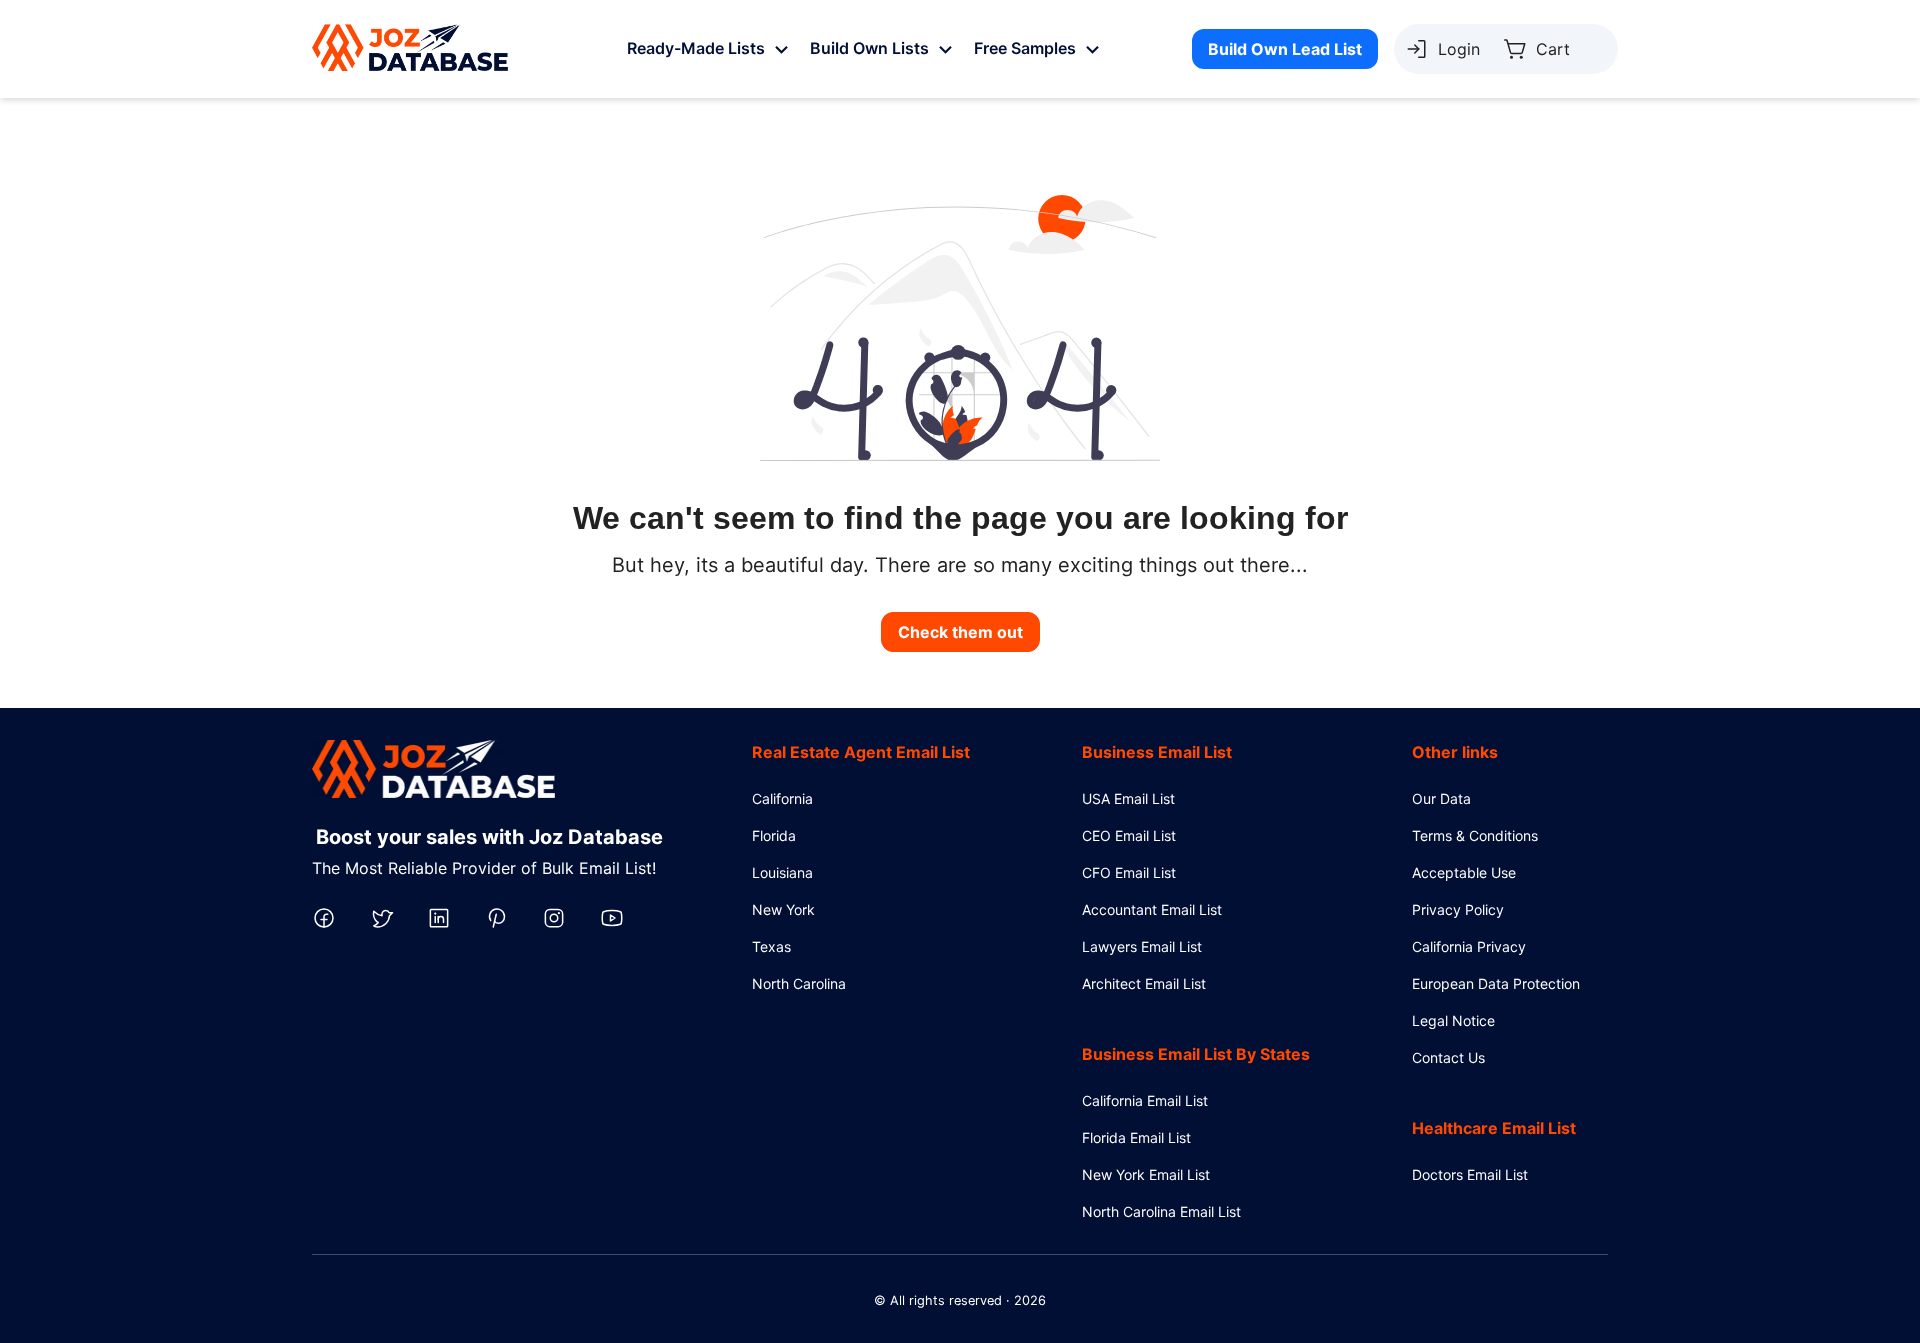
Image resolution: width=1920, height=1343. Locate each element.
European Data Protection (1496, 983)
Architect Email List (1144, 983)
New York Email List (1146, 1174)
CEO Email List (1129, 835)
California (782, 798)
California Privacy (1469, 946)
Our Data (1441, 798)
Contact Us (1448, 1057)
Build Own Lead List (1285, 49)
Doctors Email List (1470, 1174)
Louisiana (782, 872)
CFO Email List (1129, 872)
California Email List (1145, 1100)
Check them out (960, 632)
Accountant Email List (1152, 909)
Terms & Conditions (1475, 835)
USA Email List (1128, 798)
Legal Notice (1453, 1020)
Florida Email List (1136, 1137)
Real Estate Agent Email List (861, 752)
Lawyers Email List (1142, 946)
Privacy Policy (1458, 909)
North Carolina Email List (1161, 1211)
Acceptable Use (1464, 872)
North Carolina (799, 983)
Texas (771, 946)
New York (783, 909)
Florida (774, 835)
